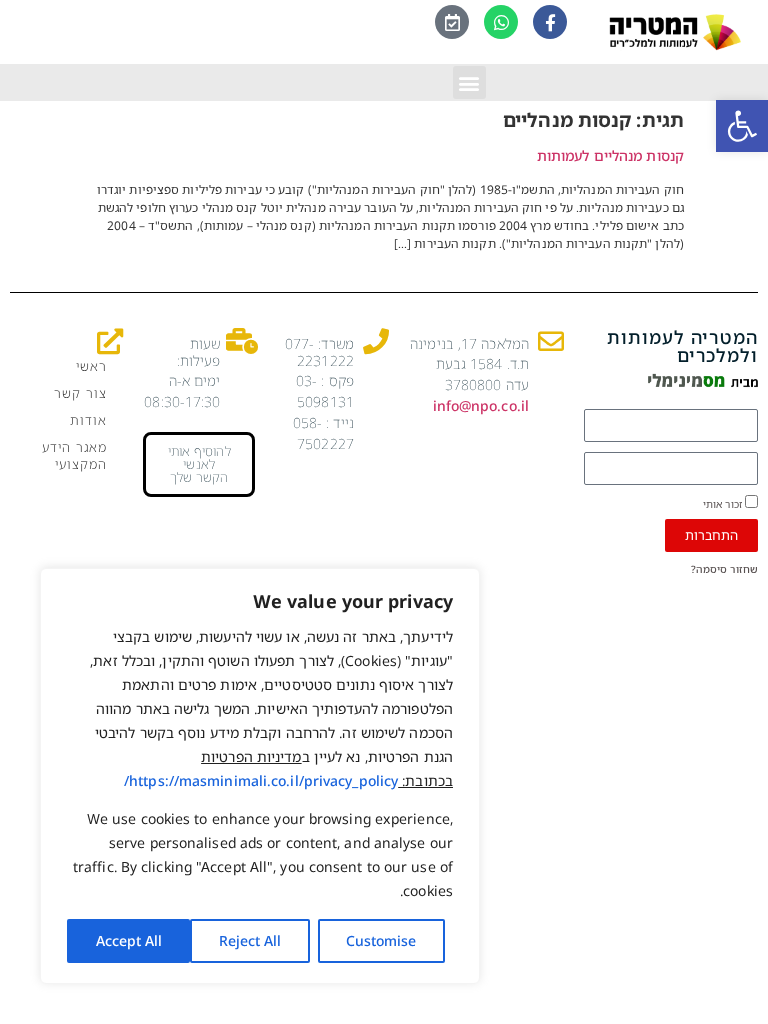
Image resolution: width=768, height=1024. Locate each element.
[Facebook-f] (550, 22)
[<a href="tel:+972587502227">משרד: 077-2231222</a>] (376, 341)
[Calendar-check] (452, 22)
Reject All (250, 940)
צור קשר (80, 393)
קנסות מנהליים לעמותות (610, 155)
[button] (742, 126)
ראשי (91, 366)
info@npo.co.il (481, 405)
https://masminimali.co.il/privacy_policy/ (261, 780)
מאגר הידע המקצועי (74, 455)
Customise (381, 940)
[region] (260, 776)
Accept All (129, 940)
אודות (88, 420)
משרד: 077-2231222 (319, 352)
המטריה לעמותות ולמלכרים (682, 346)
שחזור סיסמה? (724, 569)
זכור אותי (724, 503)
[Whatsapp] (501, 22)
